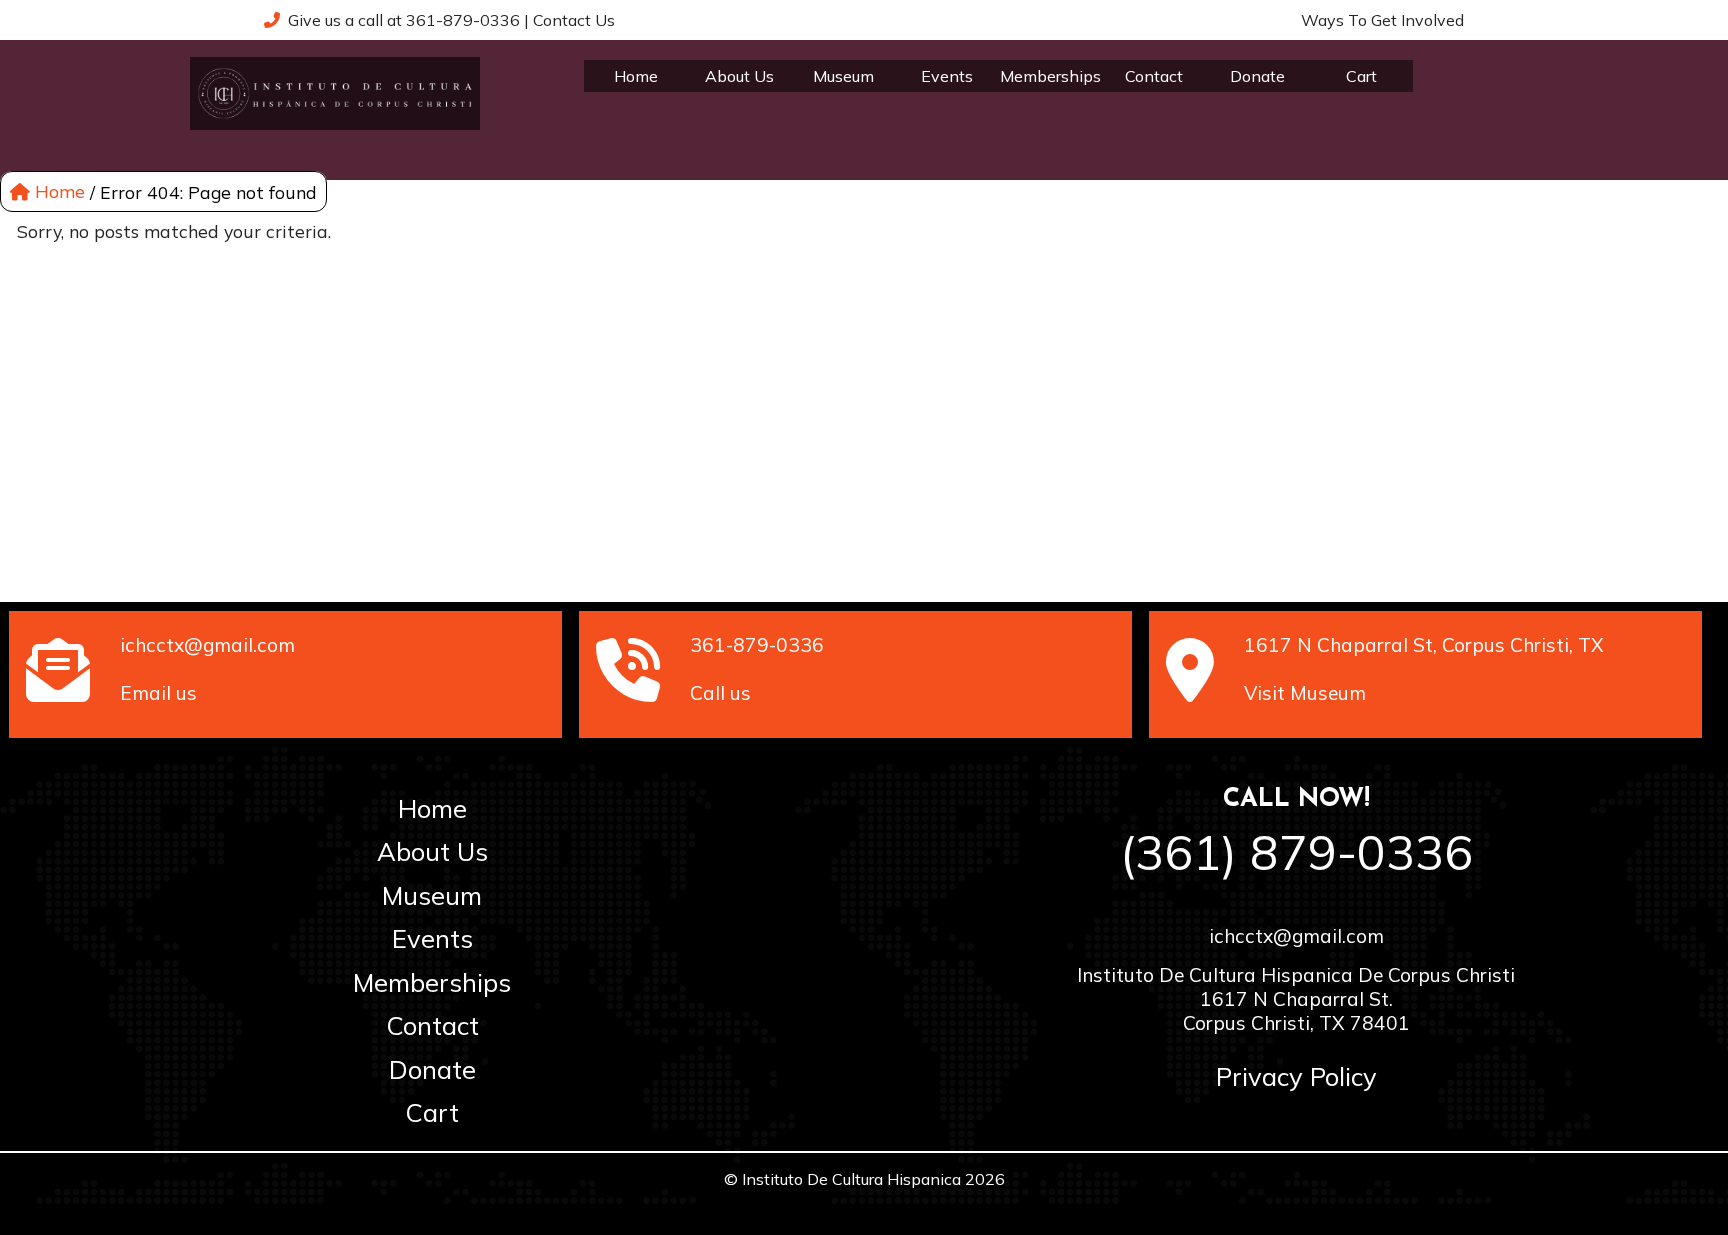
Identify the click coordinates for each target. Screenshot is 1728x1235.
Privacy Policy (1296, 1076)
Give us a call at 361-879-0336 (400, 20)
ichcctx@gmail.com (1296, 936)
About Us (739, 76)
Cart (1361, 76)
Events (947, 76)
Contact (1154, 76)
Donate (1257, 76)
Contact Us (574, 20)
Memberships (1050, 76)
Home (636, 76)
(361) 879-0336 (1296, 852)
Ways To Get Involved (1382, 20)
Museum (843, 76)
